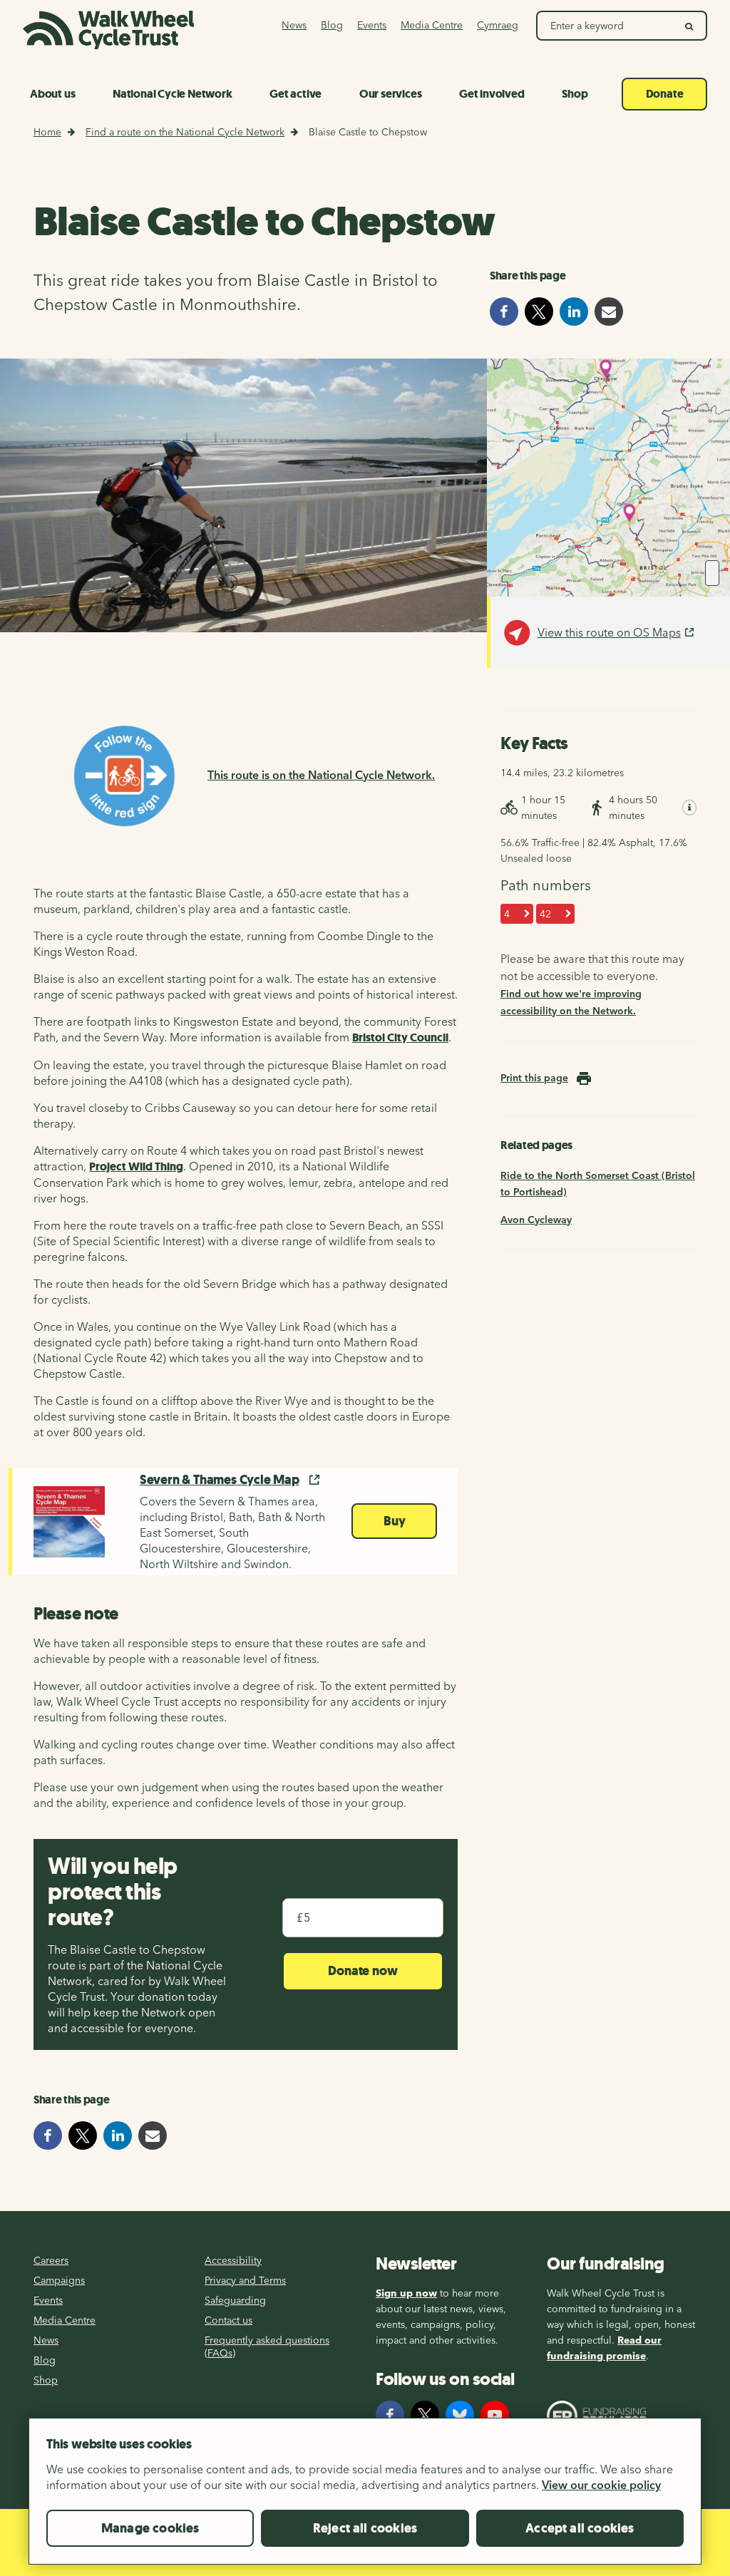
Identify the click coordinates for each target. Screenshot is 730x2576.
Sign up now (406, 2293)
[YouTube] (495, 2415)
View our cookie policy (601, 2485)
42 (545, 914)
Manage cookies (150, 2528)
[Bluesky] (460, 2415)
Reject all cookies (365, 2528)
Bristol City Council (400, 1037)
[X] (425, 2415)
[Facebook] (390, 2415)
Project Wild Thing (136, 1166)
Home (47, 132)
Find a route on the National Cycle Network (185, 132)
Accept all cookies (580, 2528)
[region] (365, 2497)
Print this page (534, 1078)
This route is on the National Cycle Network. (321, 775)
